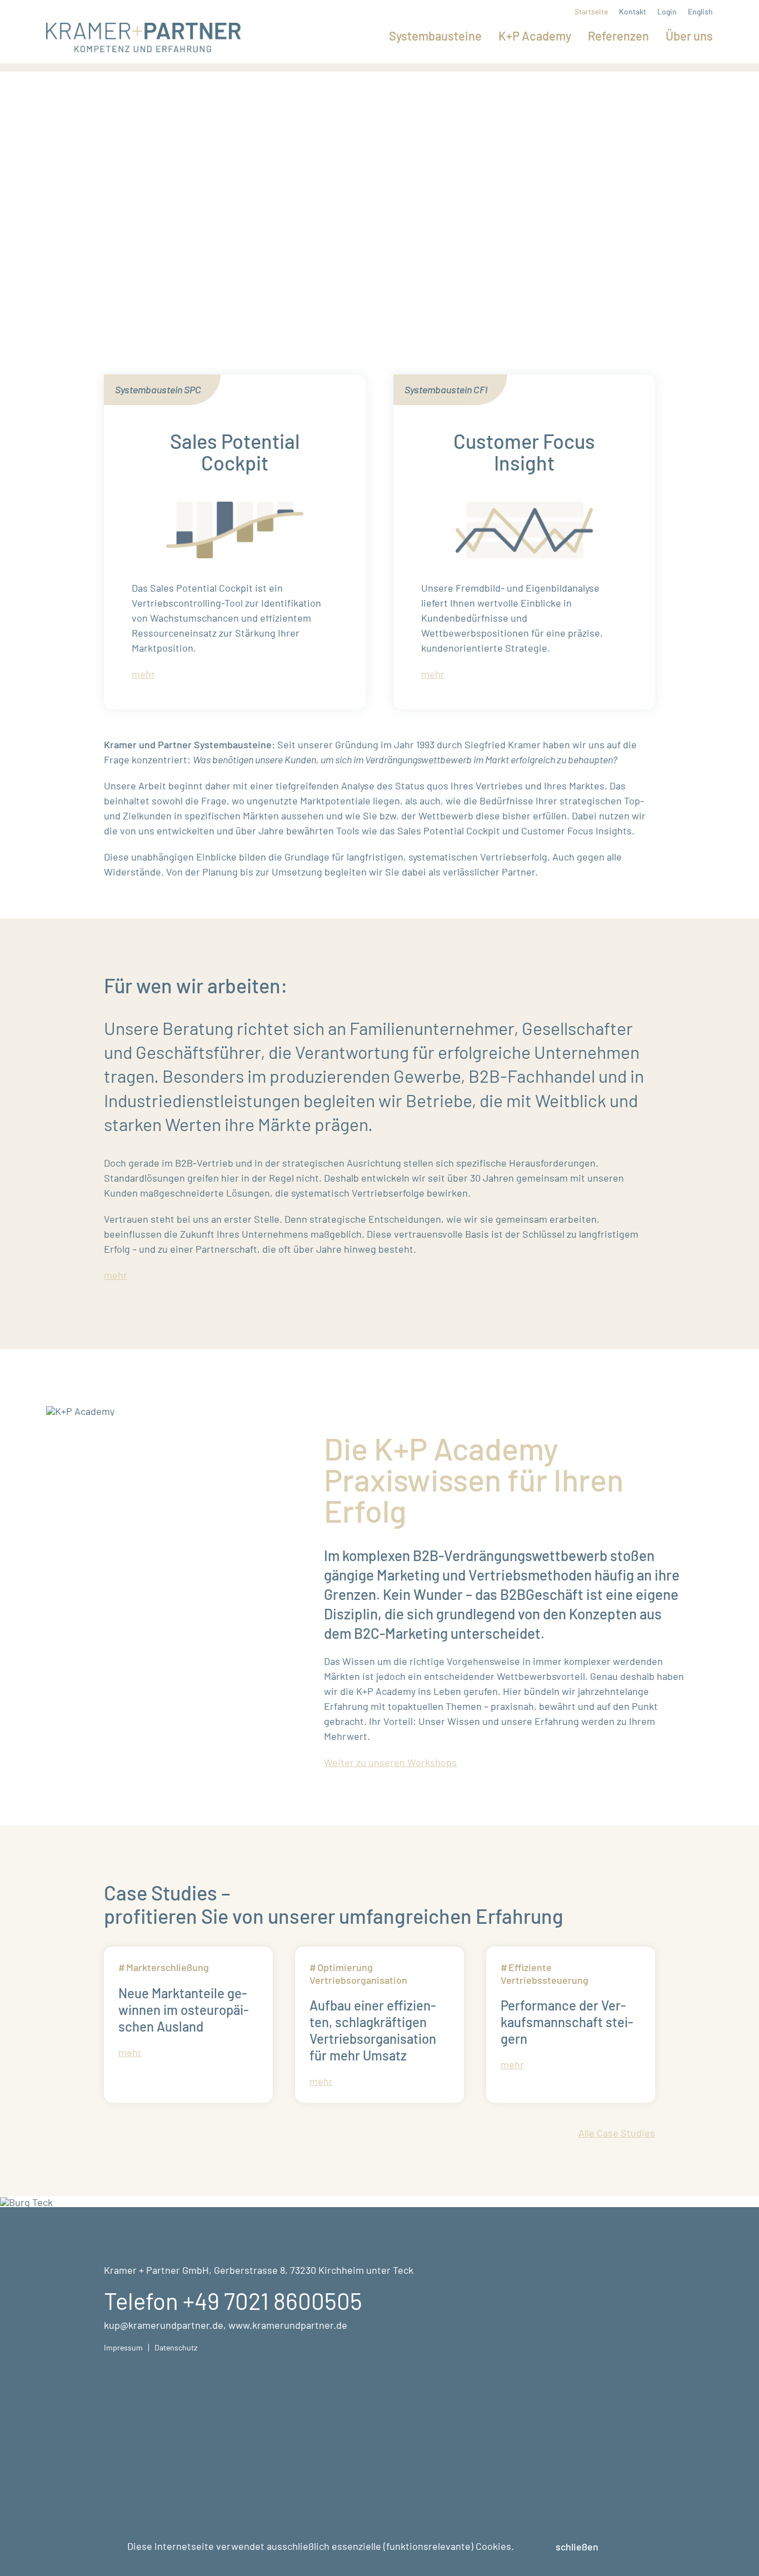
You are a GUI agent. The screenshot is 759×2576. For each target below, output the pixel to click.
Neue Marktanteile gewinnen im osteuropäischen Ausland (184, 2010)
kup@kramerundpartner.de (164, 2325)
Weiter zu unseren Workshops (390, 1762)
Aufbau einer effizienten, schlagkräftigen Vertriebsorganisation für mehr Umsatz (373, 2030)
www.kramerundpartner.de (288, 2325)
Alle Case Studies (617, 2133)
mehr (143, 674)
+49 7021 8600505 (273, 2300)
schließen (577, 2547)
